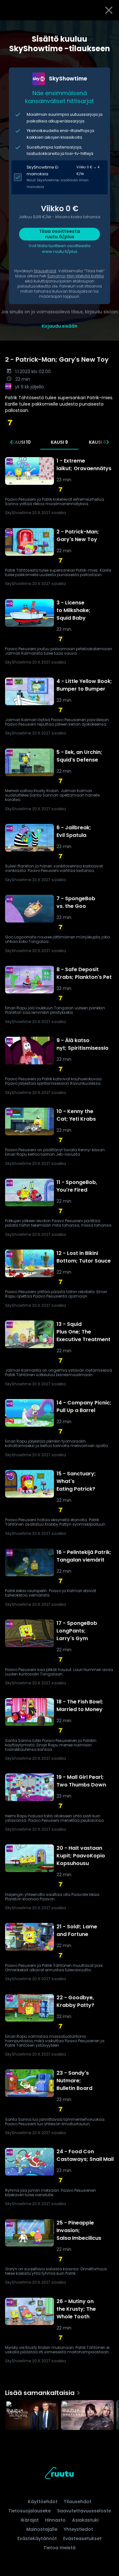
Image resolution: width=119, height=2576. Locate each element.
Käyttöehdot (43, 2502)
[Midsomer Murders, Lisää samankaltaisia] (32, 2416)
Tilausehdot (78, 2502)
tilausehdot (45, 271)
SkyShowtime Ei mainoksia (43, 171)
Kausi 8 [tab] (97, 442)
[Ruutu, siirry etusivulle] (59, 2474)
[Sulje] (109, 10)
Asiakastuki (85, 2520)
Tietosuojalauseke (30, 2511)
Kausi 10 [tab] (21, 442)
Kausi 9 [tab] (59, 442)
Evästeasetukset (82, 2538)
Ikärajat (30, 2520)
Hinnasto (55, 2520)
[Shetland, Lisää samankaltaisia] (88, 2416)
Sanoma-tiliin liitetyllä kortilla (76, 276)
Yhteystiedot (78, 2529)
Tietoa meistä (60, 2548)
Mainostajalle (42, 2529)
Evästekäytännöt (37, 2538)
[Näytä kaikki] (60, 2414)
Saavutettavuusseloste (84, 2511)
